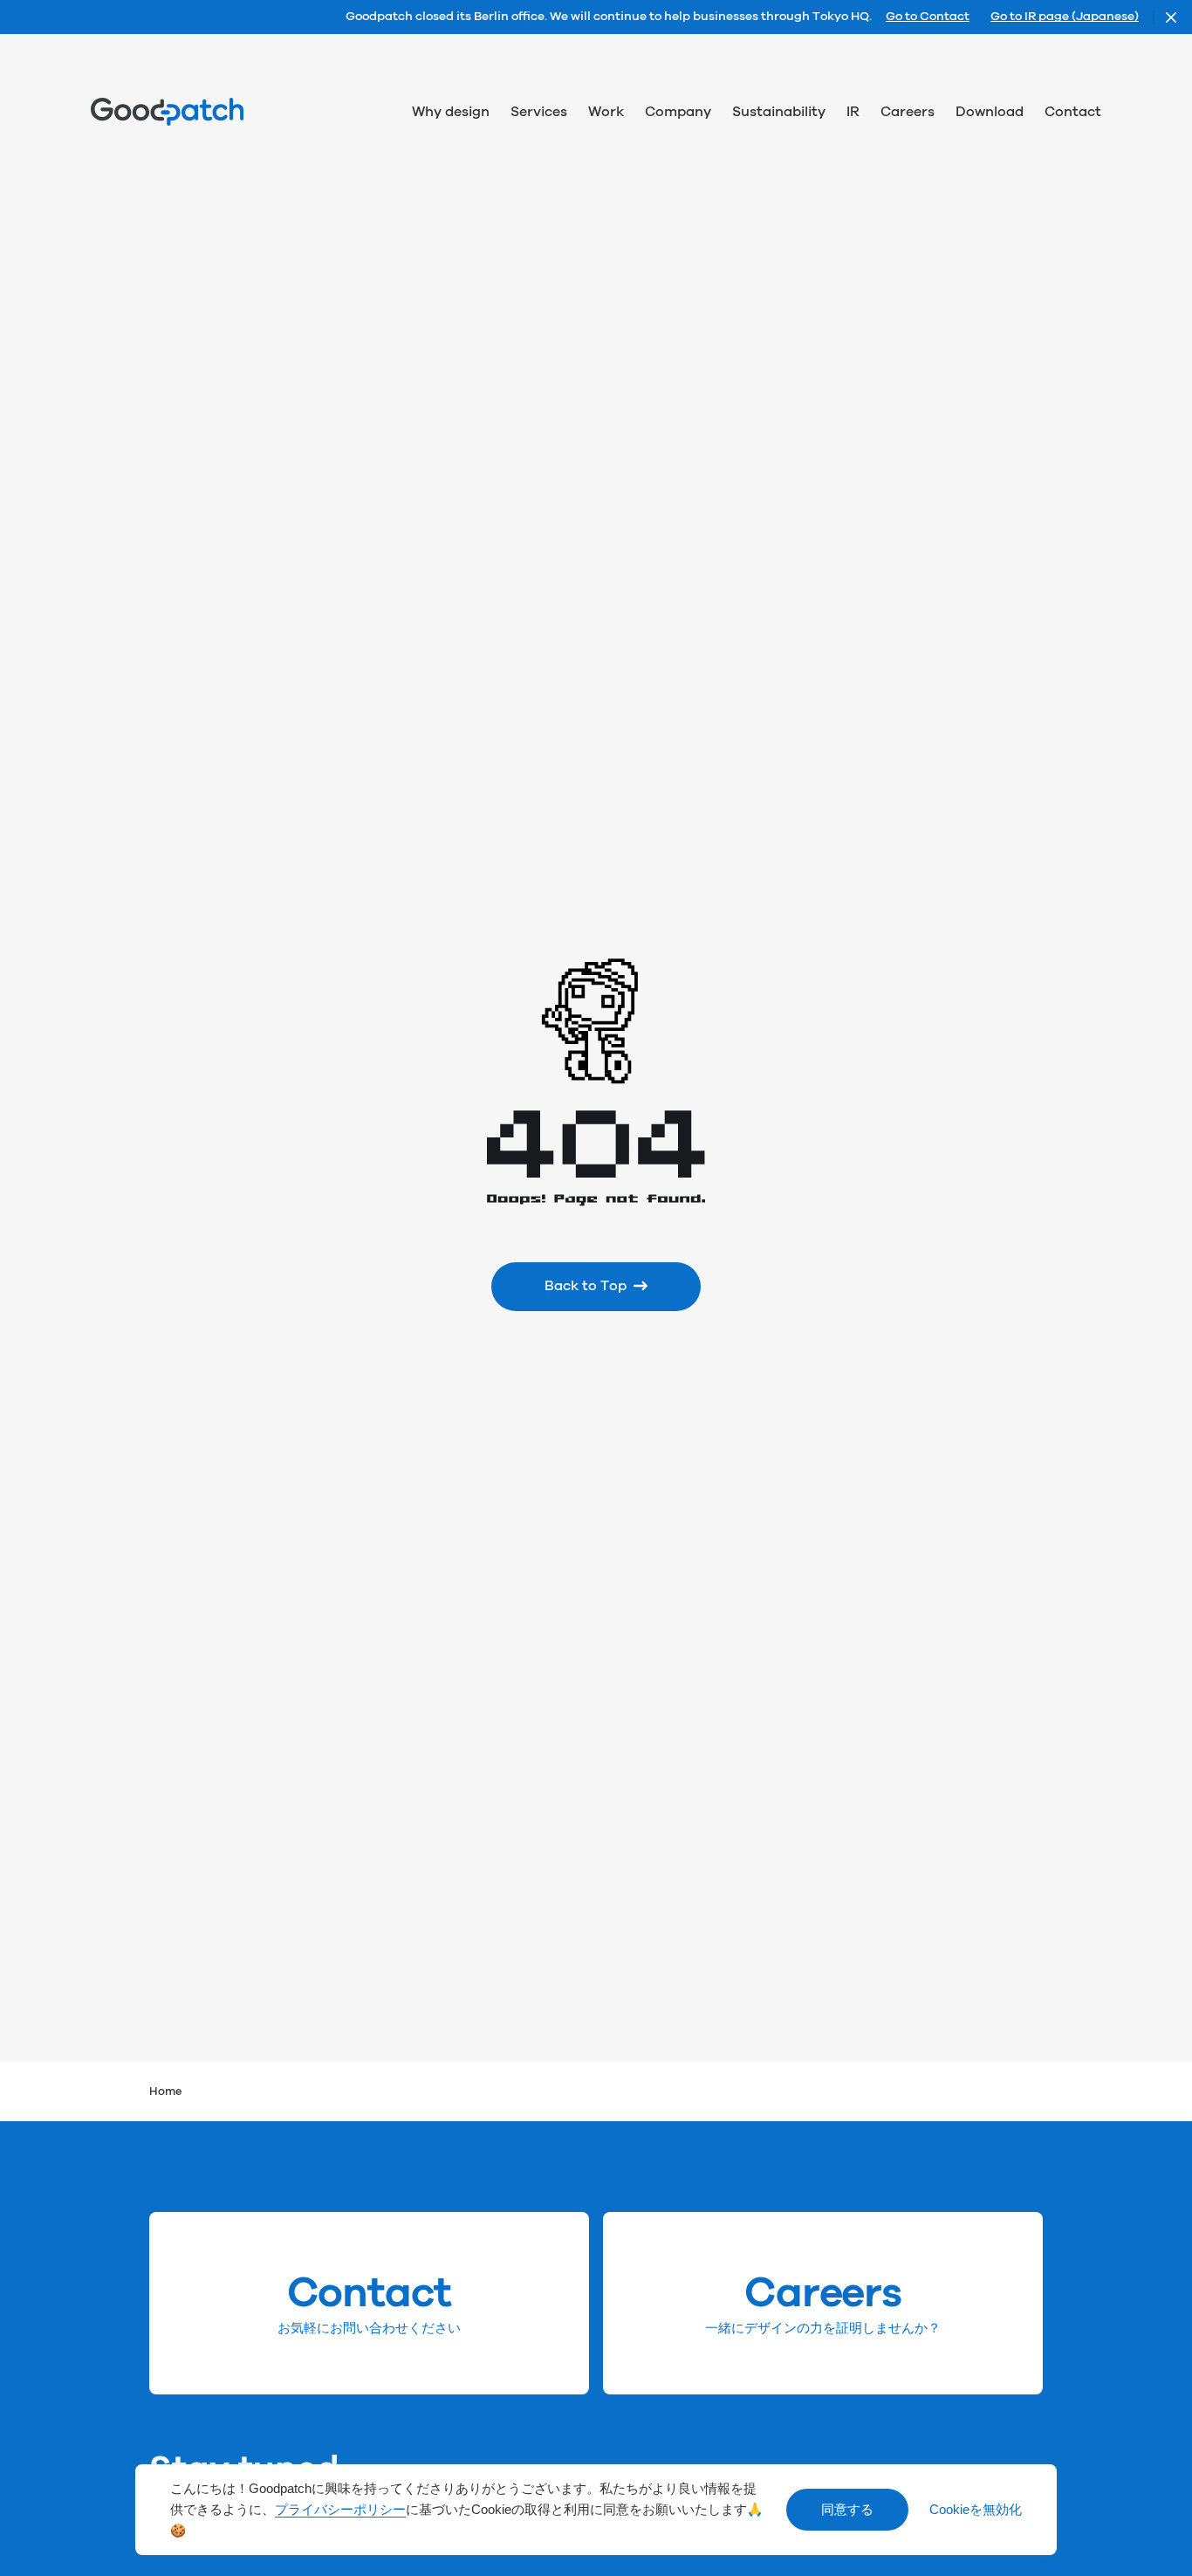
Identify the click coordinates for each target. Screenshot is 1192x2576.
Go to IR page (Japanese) (1065, 17)
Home (166, 2092)
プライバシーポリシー (340, 2510)
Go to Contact (928, 17)
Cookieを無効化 (976, 2510)
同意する (847, 2510)
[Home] (167, 112)
